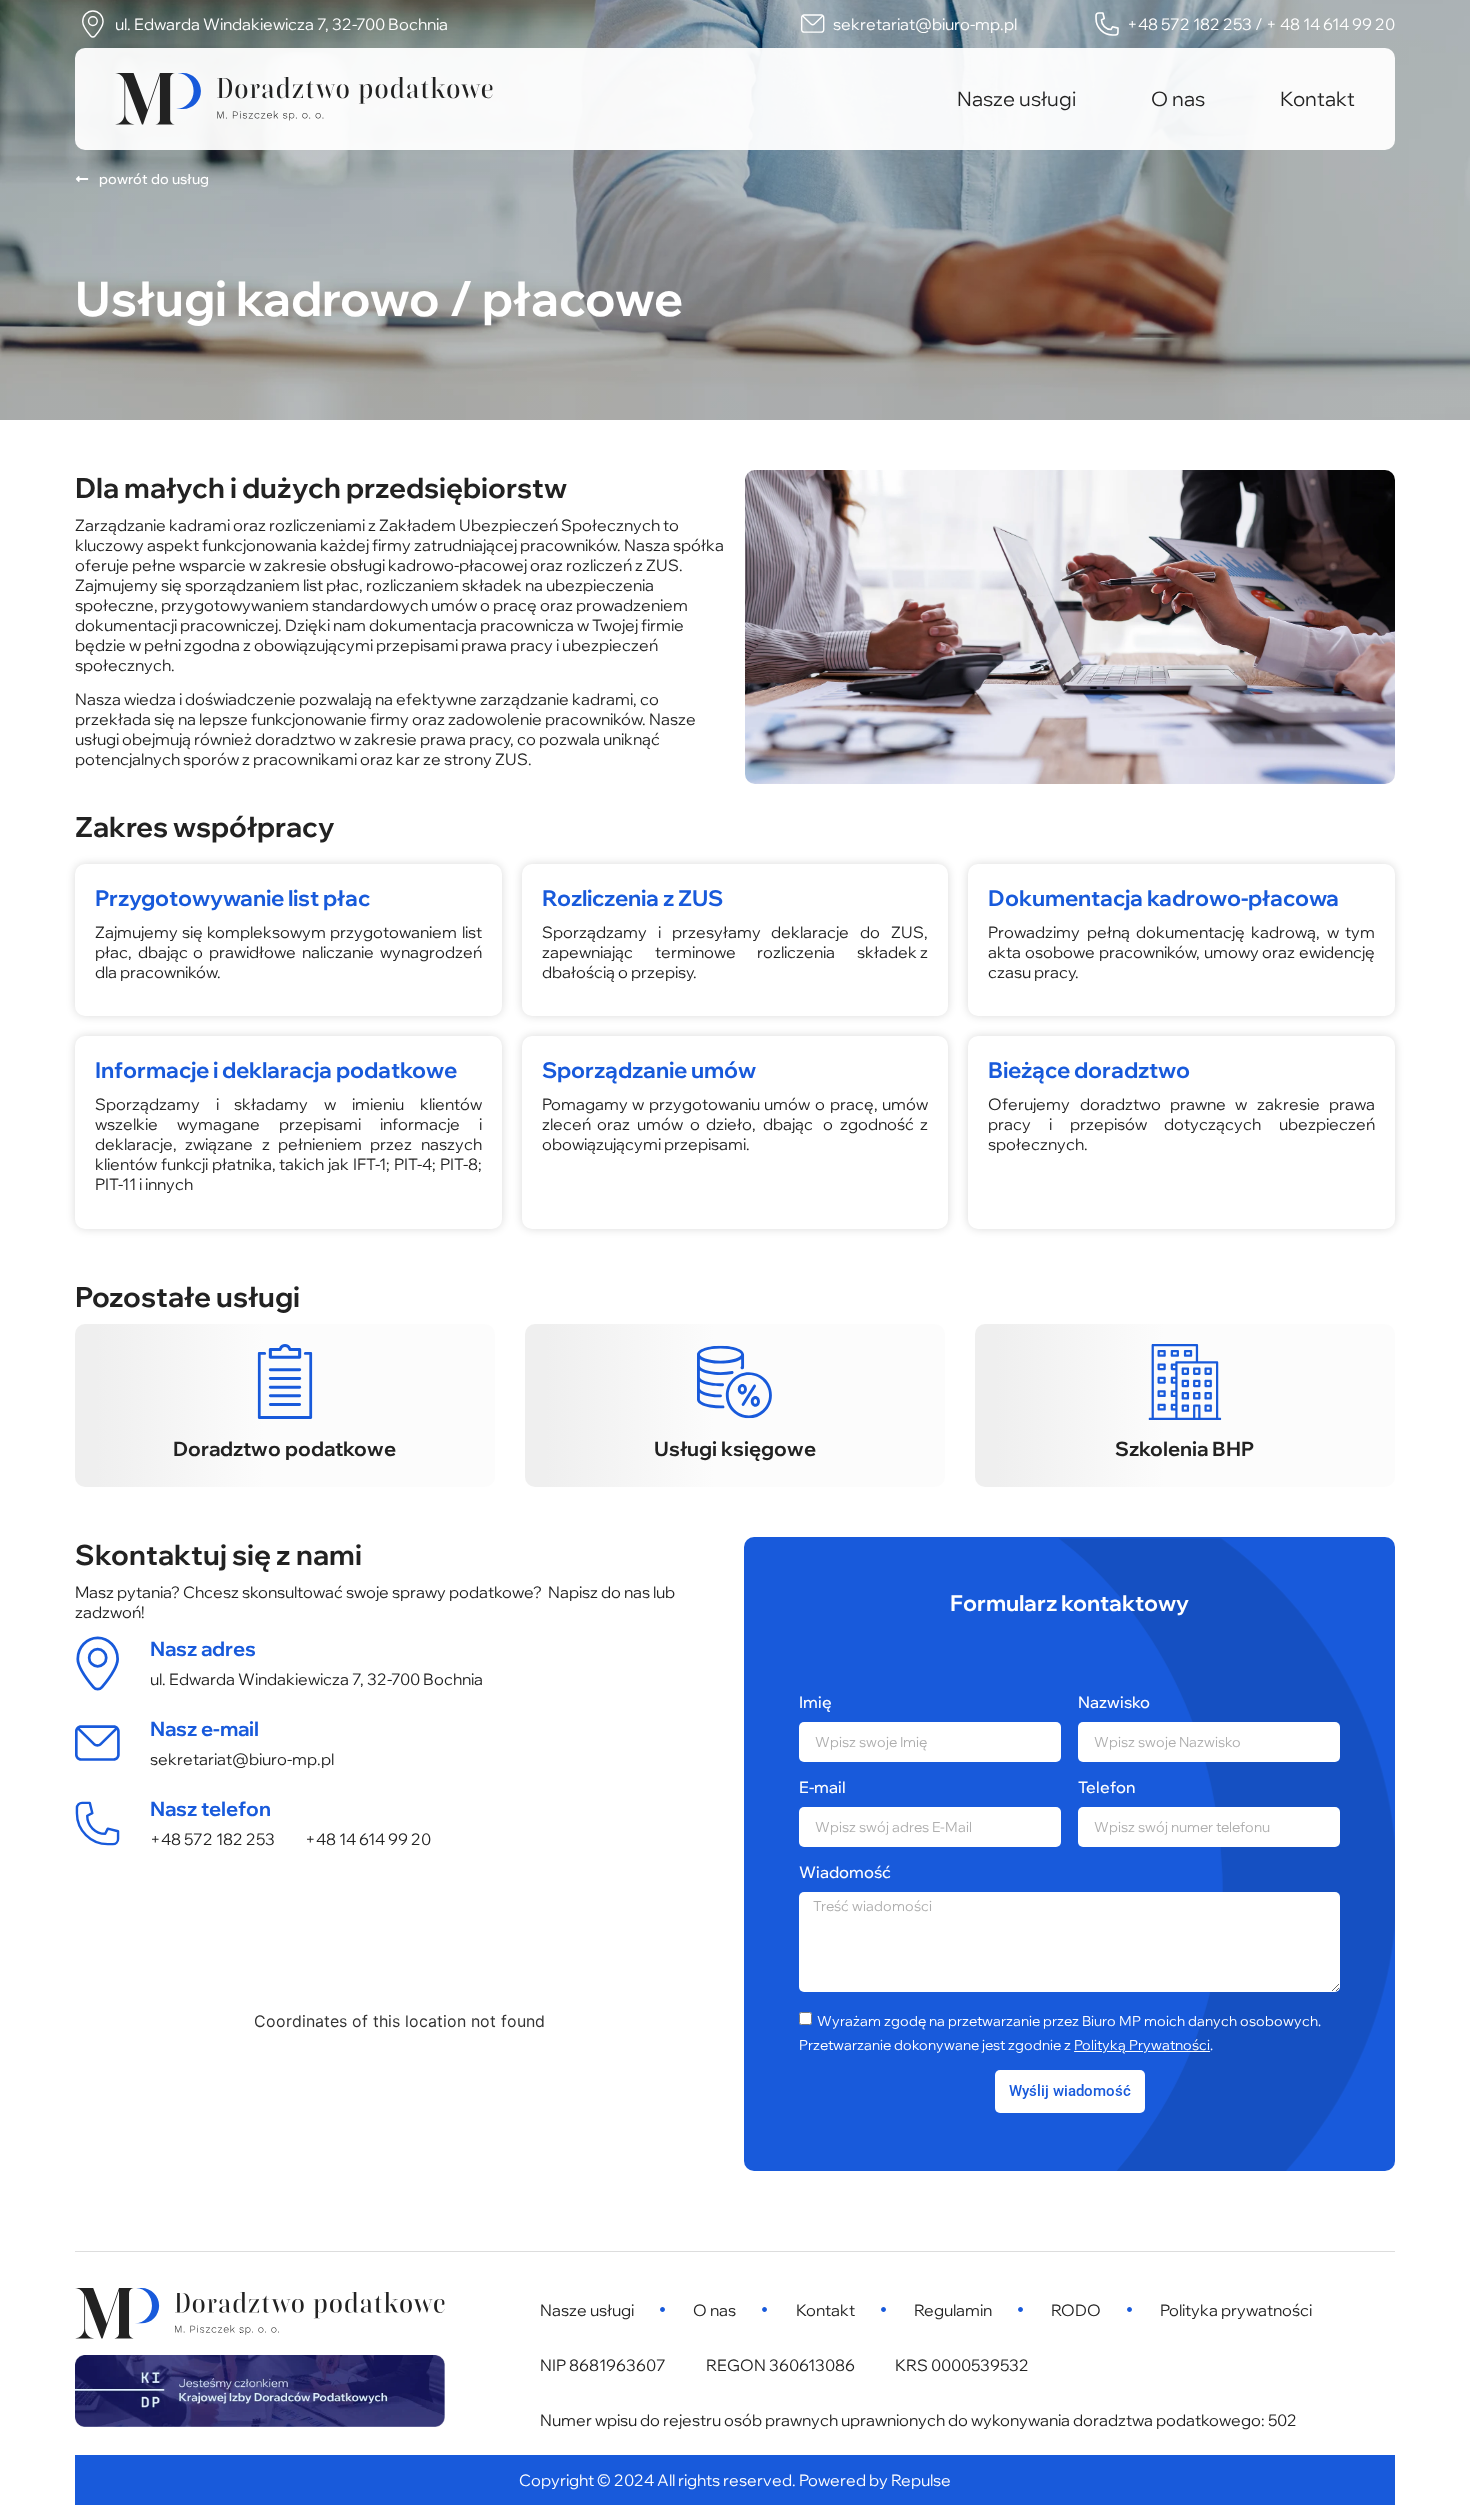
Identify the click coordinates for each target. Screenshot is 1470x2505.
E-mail (822, 1787)
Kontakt (1317, 98)
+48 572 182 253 (212, 1839)
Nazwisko (1114, 1702)
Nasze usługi (1016, 98)
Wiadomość (845, 1872)
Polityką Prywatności (1142, 2045)
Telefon (1106, 1787)
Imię (815, 1702)
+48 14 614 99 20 (368, 1839)
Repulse (921, 2480)
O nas (1178, 98)
